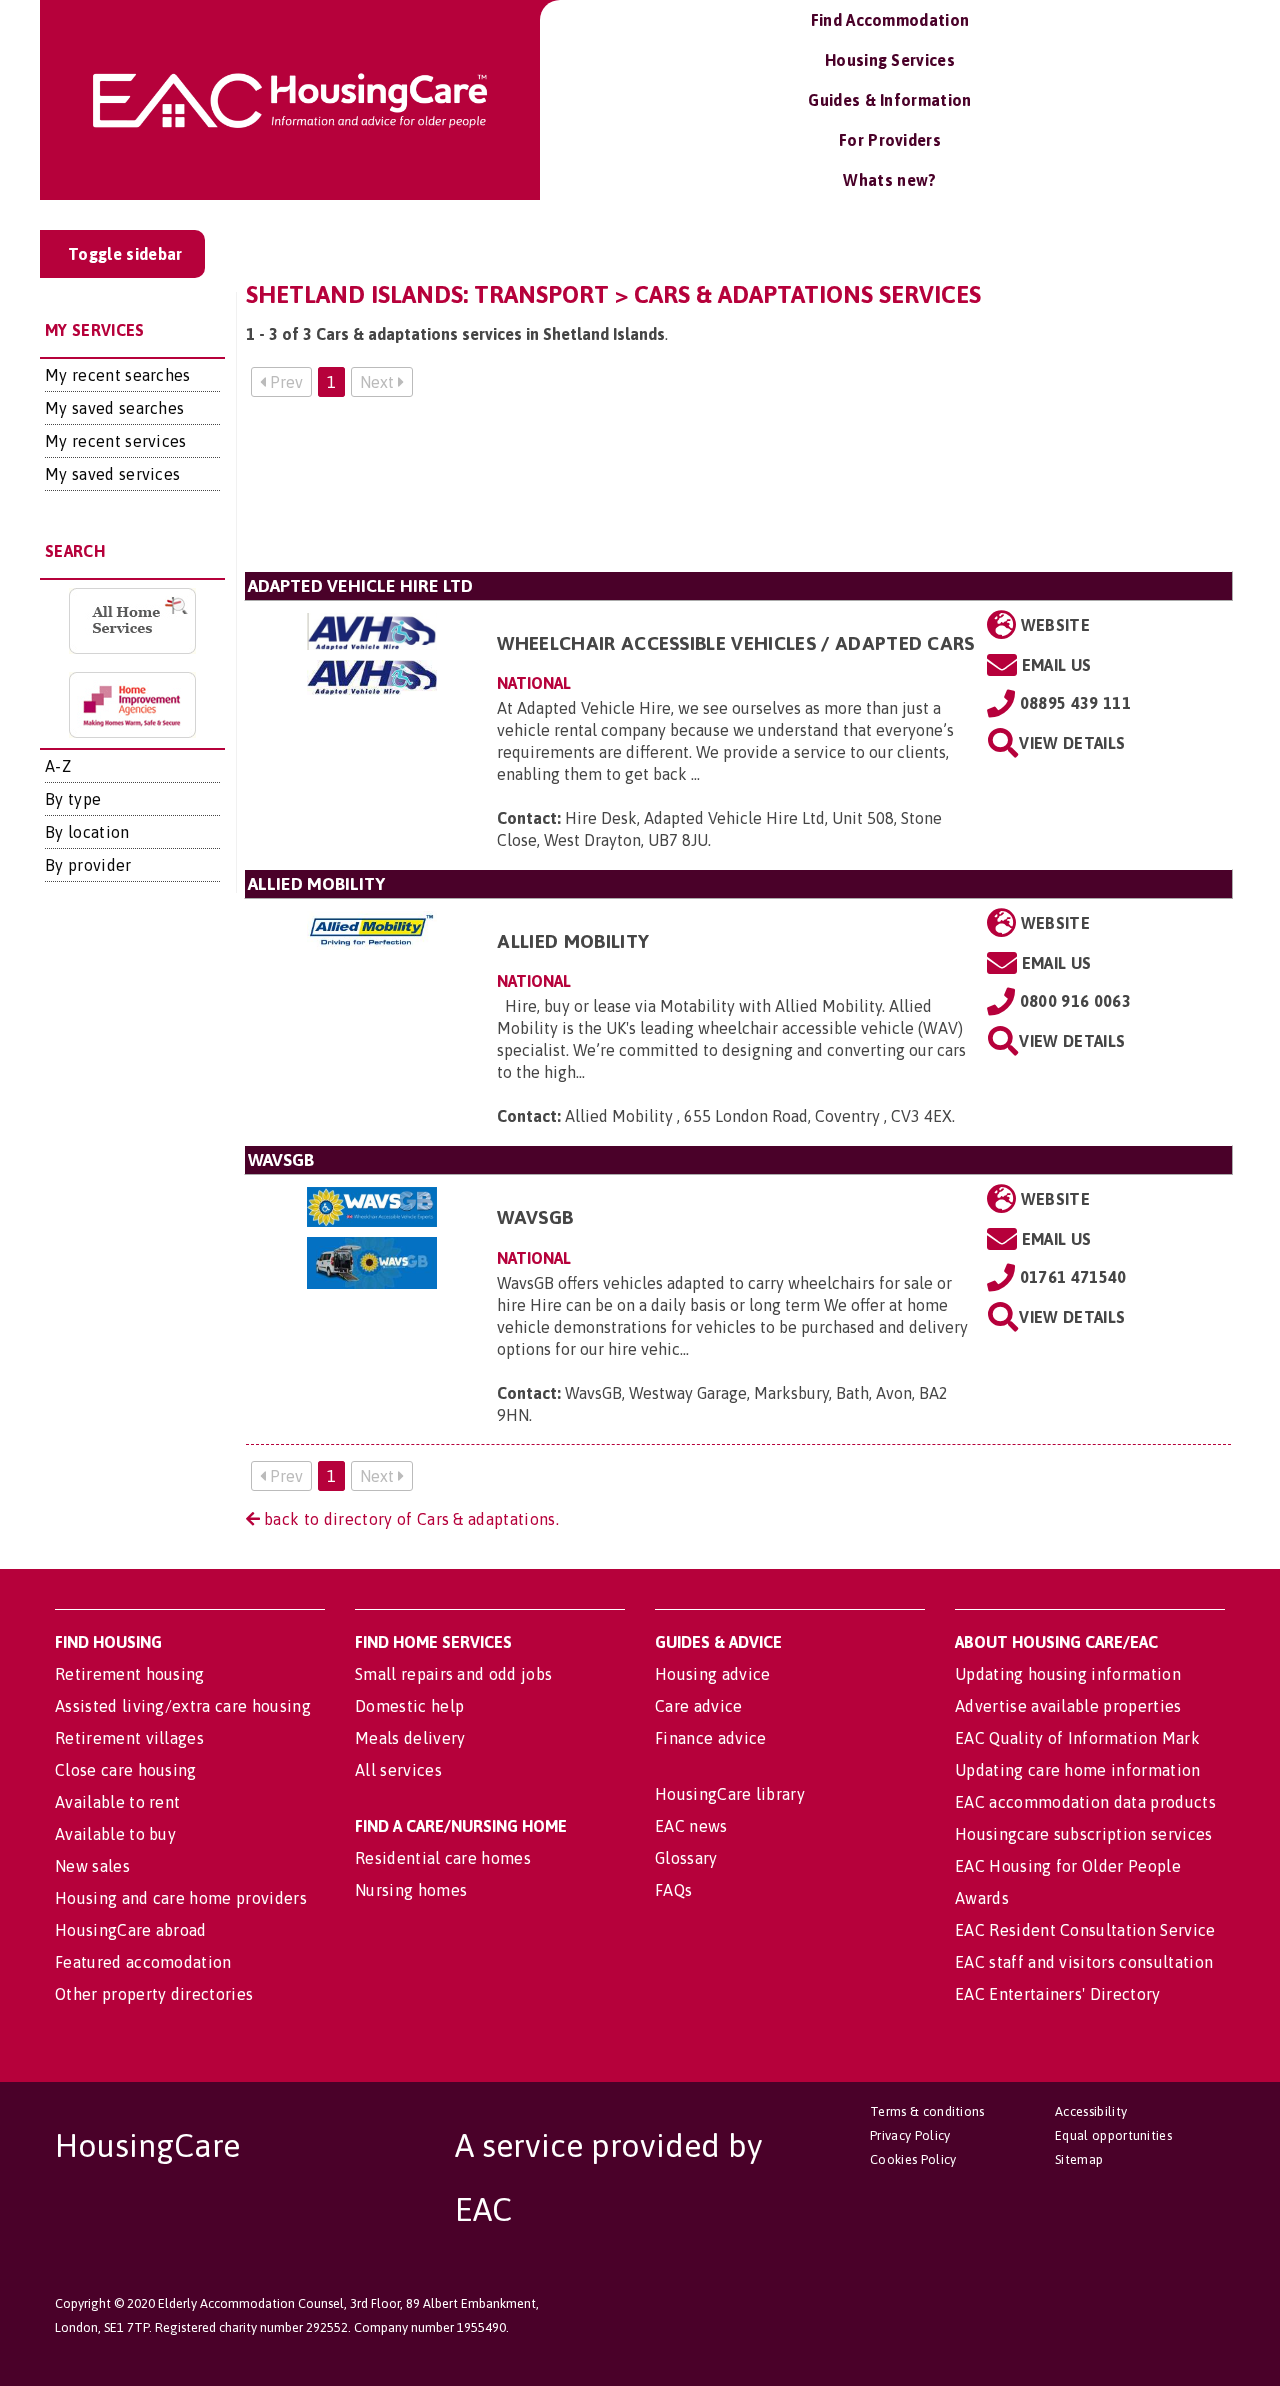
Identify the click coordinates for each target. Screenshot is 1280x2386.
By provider (88, 865)
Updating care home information (1078, 1770)
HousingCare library (730, 1794)
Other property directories (154, 1994)
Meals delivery (410, 1738)
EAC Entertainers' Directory (1058, 1994)
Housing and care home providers (181, 1898)
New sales (92, 1866)
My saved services (112, 474)
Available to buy (115, 1834)
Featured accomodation (143, 1962)
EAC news (691, 1826)
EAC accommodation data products (1085, 1802)
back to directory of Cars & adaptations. (409, 1519)
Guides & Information (889, 100)
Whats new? (889, 180)
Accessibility (1091, 2111)
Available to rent (117, 1802)
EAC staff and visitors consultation (1084, 1962)
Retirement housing (130, 1674)
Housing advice (712, 1674)
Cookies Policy (913, 2159)
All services (398, 1770)
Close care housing (126, 1770)
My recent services (116, 441)
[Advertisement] (739, 492)
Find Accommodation (890, 20)
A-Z (58, 766)
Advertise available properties (1068, 1706)
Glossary (686, 1858)
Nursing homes (411, 1890)
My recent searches (118, 375)
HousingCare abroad (131, 1930)
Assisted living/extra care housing (183, 1706)
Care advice (699, 1706)
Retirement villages (129, 1738)
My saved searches (114, 408)
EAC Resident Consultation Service (1085, 1930)
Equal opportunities (1113, 2135)
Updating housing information (1068, 1674)
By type (73, 799)
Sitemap (1079, 2159)
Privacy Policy (910, 2135)
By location (87, 832)
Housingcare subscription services (1084, 1834)
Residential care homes (443, 1858)
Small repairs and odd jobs (453, 1674)
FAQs (673, 1890)
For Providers (890, 140)
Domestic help (409, 1706)
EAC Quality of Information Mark (1077, 1738)
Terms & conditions (927, 2111)
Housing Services (890, 60)
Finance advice (710, 1738)
